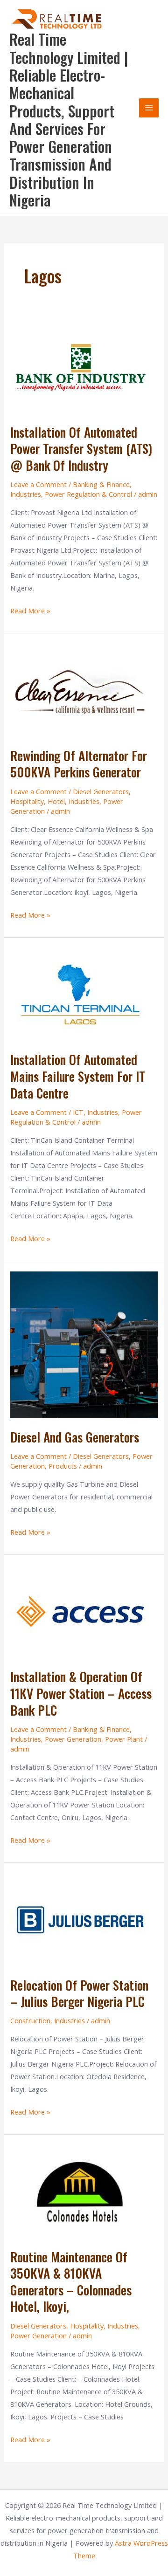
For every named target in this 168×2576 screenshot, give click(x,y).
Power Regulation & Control (88, 494)
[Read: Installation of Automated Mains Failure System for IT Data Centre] (80, 993)
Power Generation (73, 1739)
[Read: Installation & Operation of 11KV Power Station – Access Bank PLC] (80, 1610)
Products (63, 1466)
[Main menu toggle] (149, 108)
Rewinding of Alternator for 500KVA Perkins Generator (79, 764)
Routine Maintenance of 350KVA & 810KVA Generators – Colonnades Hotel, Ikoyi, (71, 2281)
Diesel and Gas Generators (75, 1437)
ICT (78, 1112)
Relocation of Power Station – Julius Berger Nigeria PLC (79, 1993)
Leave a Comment (38, 484)
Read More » (30, 610)
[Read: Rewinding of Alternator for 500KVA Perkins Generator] (80, 689)
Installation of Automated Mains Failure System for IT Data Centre (78, 1076)
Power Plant (124, 1739)
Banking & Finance (101, 484)
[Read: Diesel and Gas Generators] (84, 1344)
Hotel (56, 801)
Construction (30, 2020)
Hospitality (27, 801)
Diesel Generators (101, 791)
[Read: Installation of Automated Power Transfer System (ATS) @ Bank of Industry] (80, 366)
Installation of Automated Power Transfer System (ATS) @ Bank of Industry (81, 448)
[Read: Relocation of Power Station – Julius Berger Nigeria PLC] (80, 1919)
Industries (26, 494)
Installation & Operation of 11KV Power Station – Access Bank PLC (81, 1693)
